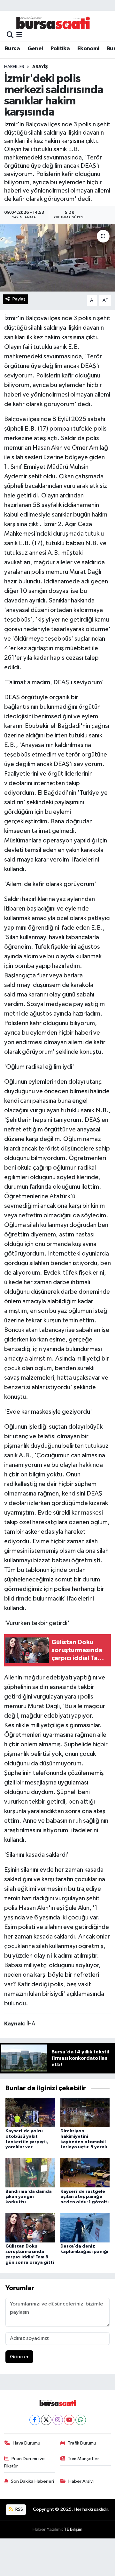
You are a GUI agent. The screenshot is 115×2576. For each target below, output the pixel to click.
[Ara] (10, 35)
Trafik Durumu (82, 2443)
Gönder (19, 2357)
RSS (19, 2509)
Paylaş (19, 299)
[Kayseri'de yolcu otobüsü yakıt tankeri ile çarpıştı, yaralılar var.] (30, 2112)
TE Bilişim (73, 2529)
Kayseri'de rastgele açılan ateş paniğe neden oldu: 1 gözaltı (84, 2197)
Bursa (12, 49)
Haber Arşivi (81, 2481)
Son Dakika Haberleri (32, 2481)
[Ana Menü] (19, 35)
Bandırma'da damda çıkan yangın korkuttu (29, 2197)
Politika (60, 49)
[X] (46, 2420)
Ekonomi (88, 49)
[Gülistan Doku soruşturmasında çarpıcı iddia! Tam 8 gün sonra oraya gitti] (30, 2228)
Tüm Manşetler (83, 2459)
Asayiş (40, 67)
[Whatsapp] (81, 2420)
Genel (35, 49)
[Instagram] (58, 2420)
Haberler (14, 67)
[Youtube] (69, 2420)
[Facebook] (35, 2420)
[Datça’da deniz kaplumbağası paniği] (85, 2228)
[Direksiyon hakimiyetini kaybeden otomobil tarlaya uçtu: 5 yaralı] (85, 2112)
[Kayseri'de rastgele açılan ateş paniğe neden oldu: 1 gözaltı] (85, 2173)
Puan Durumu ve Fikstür (25, 2462)
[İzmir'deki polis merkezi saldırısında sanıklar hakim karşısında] (57, 258)
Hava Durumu (27, 2443)
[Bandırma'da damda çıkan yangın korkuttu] (30, 2173)
